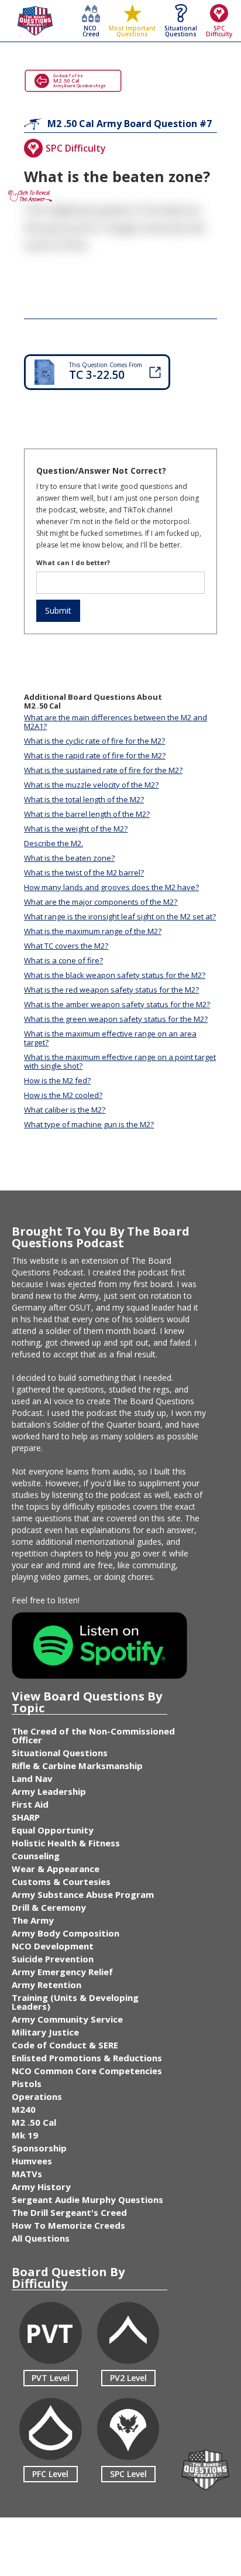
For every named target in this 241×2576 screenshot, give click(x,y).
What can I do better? (73, 562)
